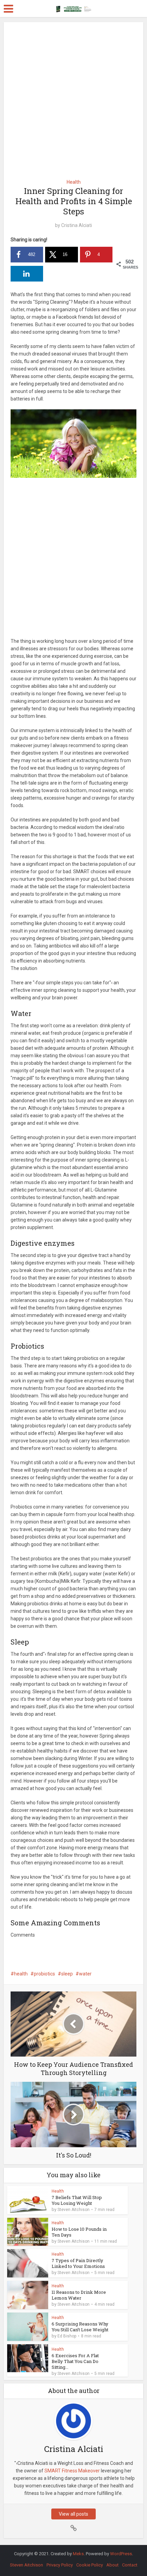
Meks (78, 2554)
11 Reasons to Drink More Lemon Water (79, 2295)
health (21, 1974)
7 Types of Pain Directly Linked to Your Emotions (78, 2263)
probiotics (44, 1974)
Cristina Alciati (77, 225)
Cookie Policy (90, 2565)
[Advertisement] (73, 98)
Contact (130, 2565)
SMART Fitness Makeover (72, 2471)
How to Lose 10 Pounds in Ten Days (79, 2232)
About (112, 2565)
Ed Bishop (67, 2336)
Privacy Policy (60, 2565)
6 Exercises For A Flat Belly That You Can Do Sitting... (75, 2361)
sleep (67, 1974)
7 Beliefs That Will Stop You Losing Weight (77, 2200)
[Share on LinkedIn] (27, 274)
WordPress (121, 2554)
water (85, 1974)
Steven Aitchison (73, 2210)
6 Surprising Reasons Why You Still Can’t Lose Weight (80, 2327)
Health (74, 182)
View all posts (73, 2514)
